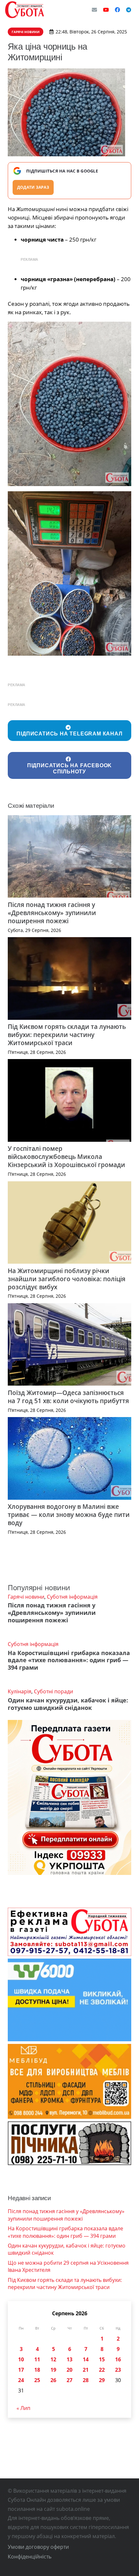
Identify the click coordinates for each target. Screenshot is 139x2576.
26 (53, 2380)
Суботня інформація (72, 1597)
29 (102, 2380)
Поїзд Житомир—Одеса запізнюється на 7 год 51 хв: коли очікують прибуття (68, 1397)
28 (86, 2380)
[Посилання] (25, 10)
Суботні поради (53, 1691)
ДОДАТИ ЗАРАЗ (33, 187)
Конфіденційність (30, 2557)
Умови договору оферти (38, 2547)
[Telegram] (129, 10)
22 (102, 2370)
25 (37, 2380)
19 (53, 2370)
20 (69, 2370)
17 (21, 2370)
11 (37, 2359)
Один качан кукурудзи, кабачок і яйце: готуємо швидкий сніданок (68, 1704)
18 (37, 2370)
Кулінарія (20, 1691)
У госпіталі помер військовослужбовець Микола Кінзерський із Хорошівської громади (66, 1157)
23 (118, 2370)
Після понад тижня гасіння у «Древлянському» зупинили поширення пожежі (52, 913)
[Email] (94, 10)
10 (21, 2359)
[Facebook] (117, 10)
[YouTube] (106, 10)
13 (69, 2359)
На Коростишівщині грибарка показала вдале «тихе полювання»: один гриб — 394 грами (69, 1660)
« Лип (23, 2408)
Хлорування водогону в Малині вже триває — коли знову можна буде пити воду (69, 1515)
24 (21, 2380)
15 (102, 2359)
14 (86, 2359)
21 (86, 2370)
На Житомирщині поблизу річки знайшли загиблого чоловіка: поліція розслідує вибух (67, 1279)
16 (118, 2359)
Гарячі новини (26, 1597)
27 (69, 2380)
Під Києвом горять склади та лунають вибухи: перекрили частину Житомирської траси (67, 1035)
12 (53, 2359)
